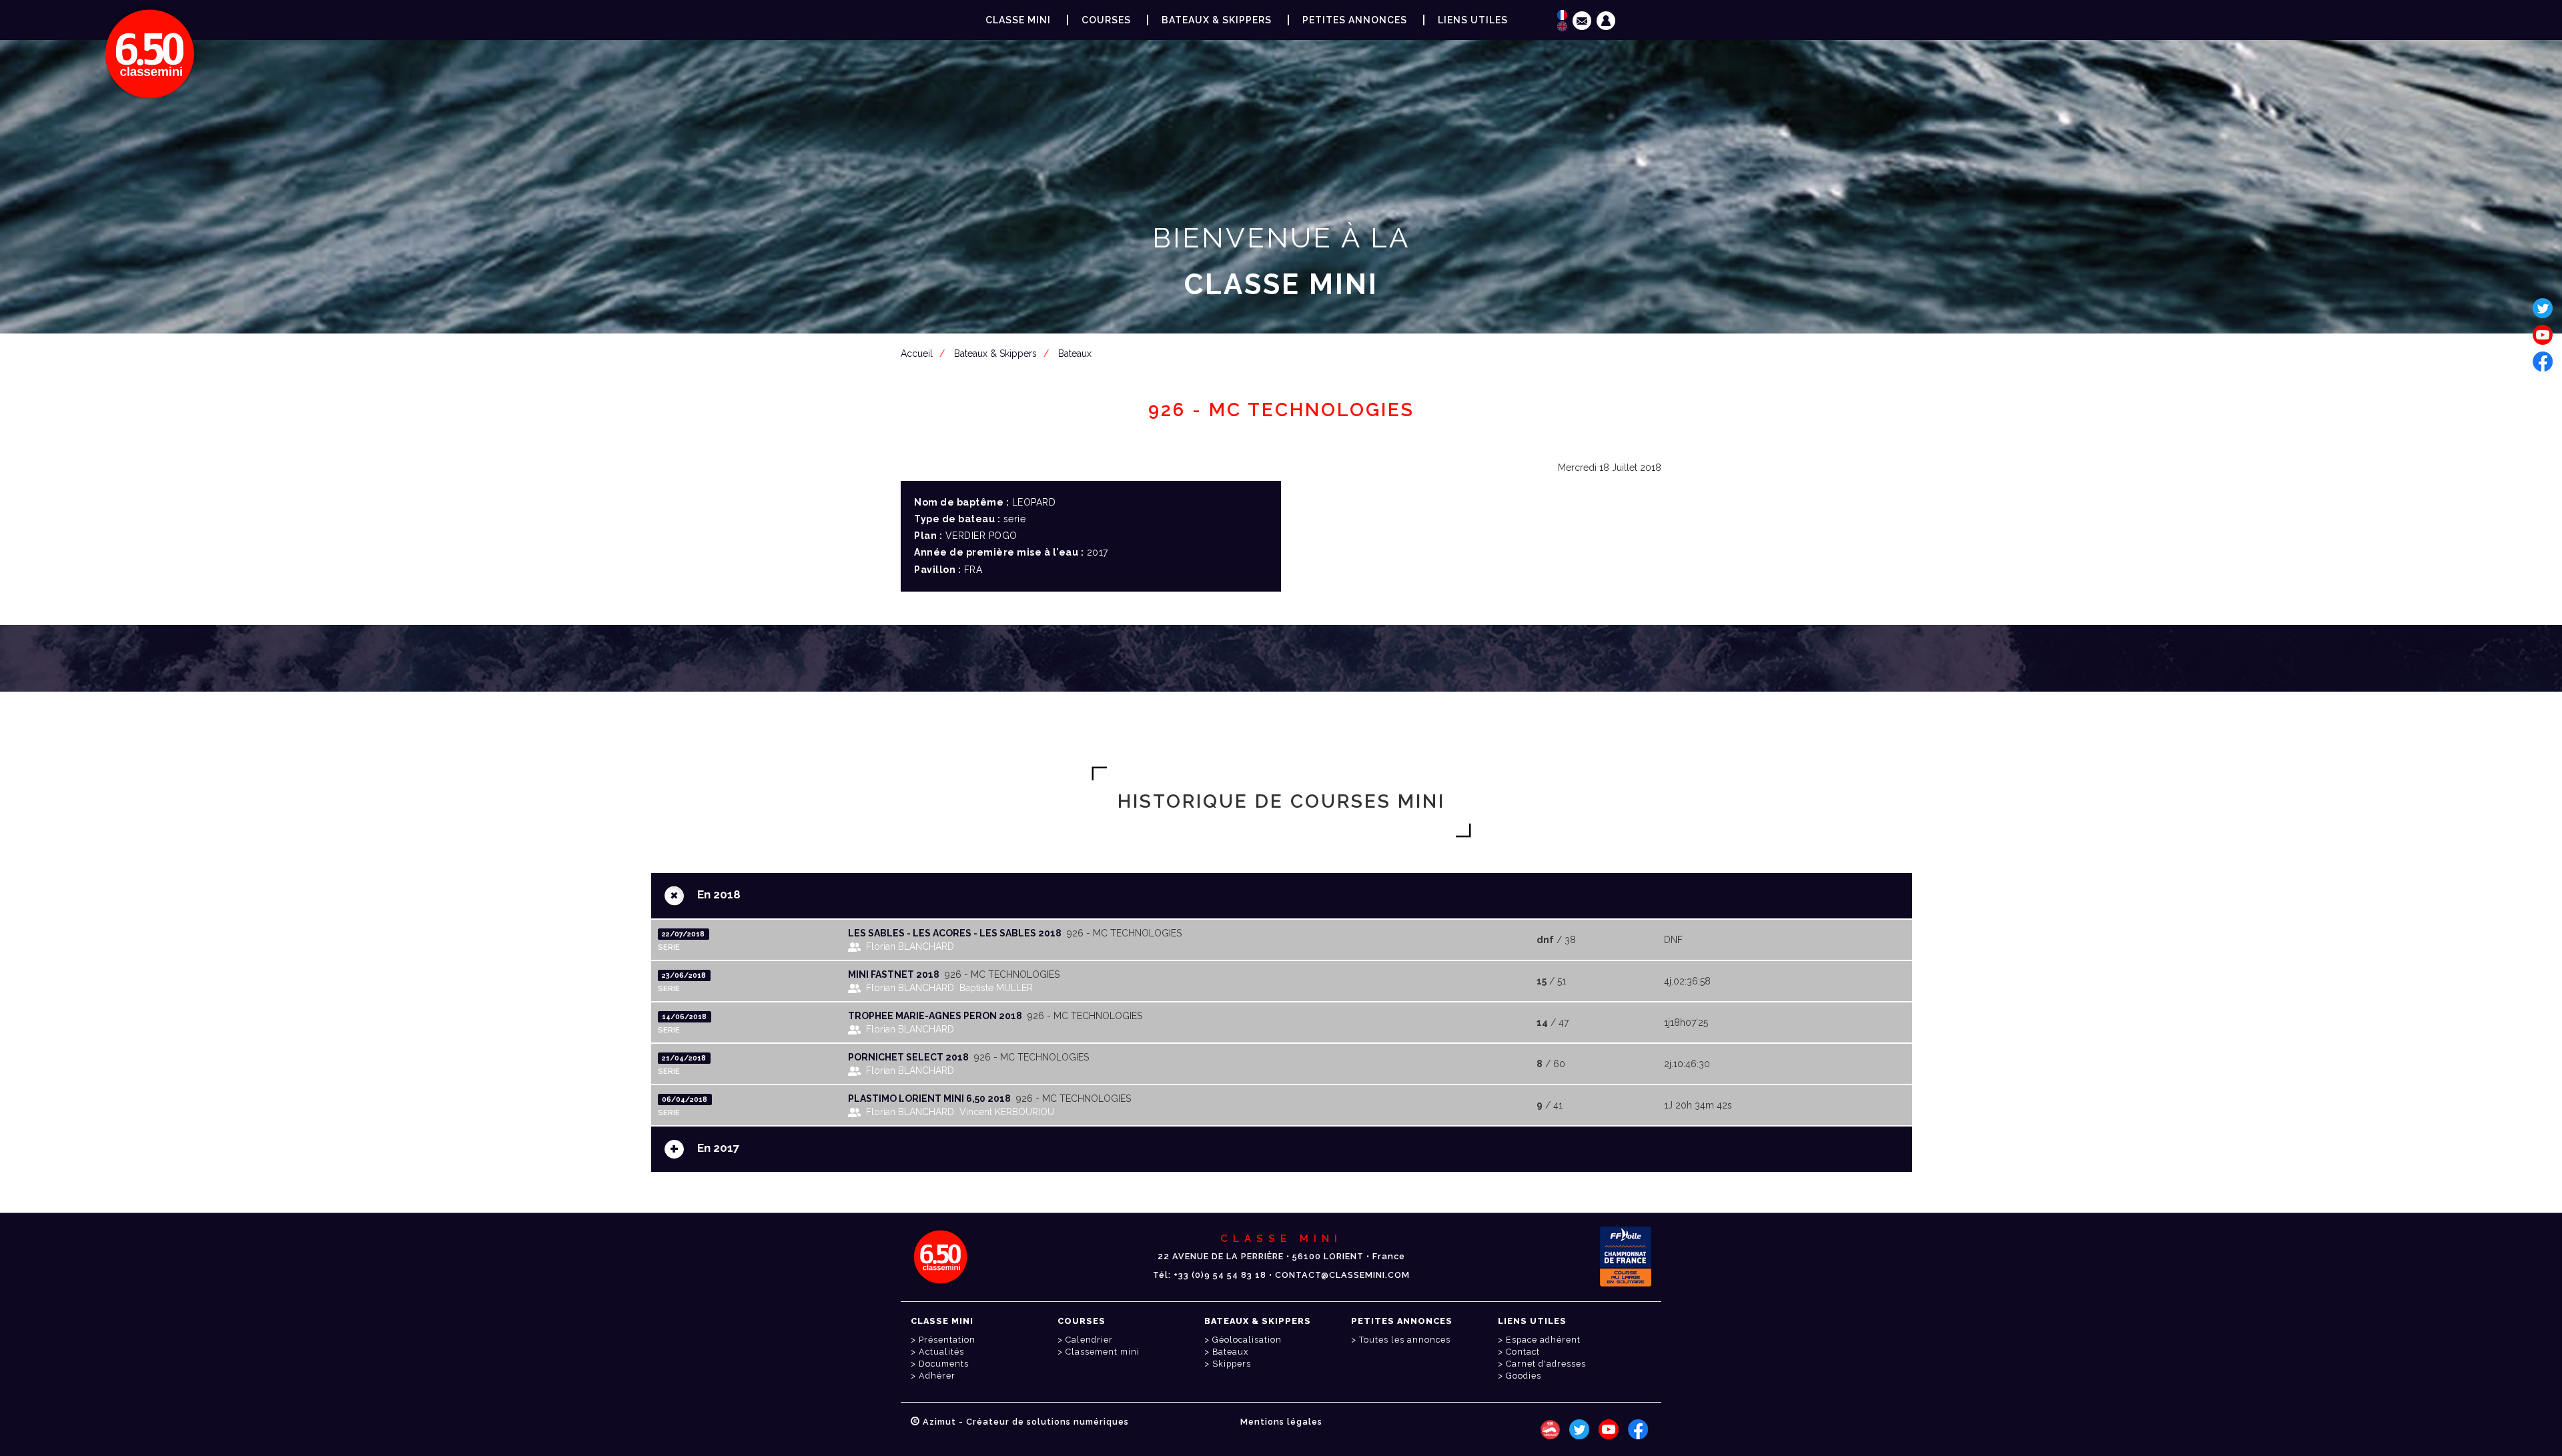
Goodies (1524, 1376)
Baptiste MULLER (996, 988)
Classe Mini (1018, 20)
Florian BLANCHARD (910, 946)
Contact (1523, 1352)
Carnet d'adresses (1546, 1364)
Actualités (941, 1352)
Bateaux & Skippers (1217, 20)
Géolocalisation (1247, 1340)
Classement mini (1103, 1352)
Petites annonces (1355, 20)
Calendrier (1089, 1340)
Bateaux (1230, 1352)
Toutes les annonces (1405, 1340)
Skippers (1232, 1364)
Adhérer (937, 1376)
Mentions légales (1281, 1422)
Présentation (947, 1340)
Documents (944, 1364)
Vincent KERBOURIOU (1007, 1112)
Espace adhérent (1284, 349)
